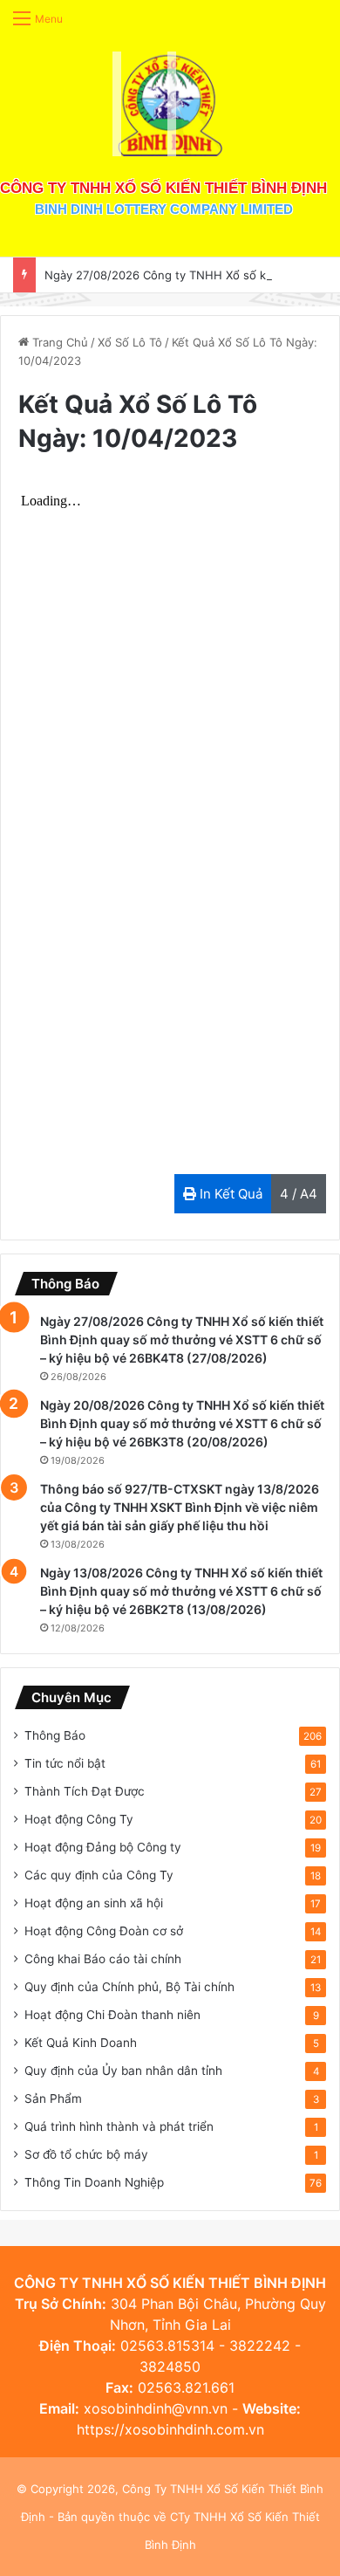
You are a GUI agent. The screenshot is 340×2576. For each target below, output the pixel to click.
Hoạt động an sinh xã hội (94, 1903)
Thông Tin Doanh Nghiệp (94, 2182)
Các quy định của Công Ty (99, 1875)
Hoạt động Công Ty (79, 1819)
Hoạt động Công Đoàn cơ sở (104, 1931)
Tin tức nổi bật (65, 1763)
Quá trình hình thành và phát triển (119, 2126)
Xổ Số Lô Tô (130, 342)
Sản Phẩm (53, 2099)
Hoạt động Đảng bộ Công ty (103, 1847)
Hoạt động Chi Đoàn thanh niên (112, 2015)
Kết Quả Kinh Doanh (81, 2043)
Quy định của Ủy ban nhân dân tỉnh (123, 2071)
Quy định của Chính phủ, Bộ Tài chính (129, 1987)
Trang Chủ (58, 342)
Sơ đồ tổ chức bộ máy (86, 2154)
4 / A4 (299, 1194)
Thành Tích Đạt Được (85, 1791)
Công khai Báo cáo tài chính (103, 1959)
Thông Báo (55, 1735)
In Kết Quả (229, 1194)
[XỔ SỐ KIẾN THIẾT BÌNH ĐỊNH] (170, 104)
